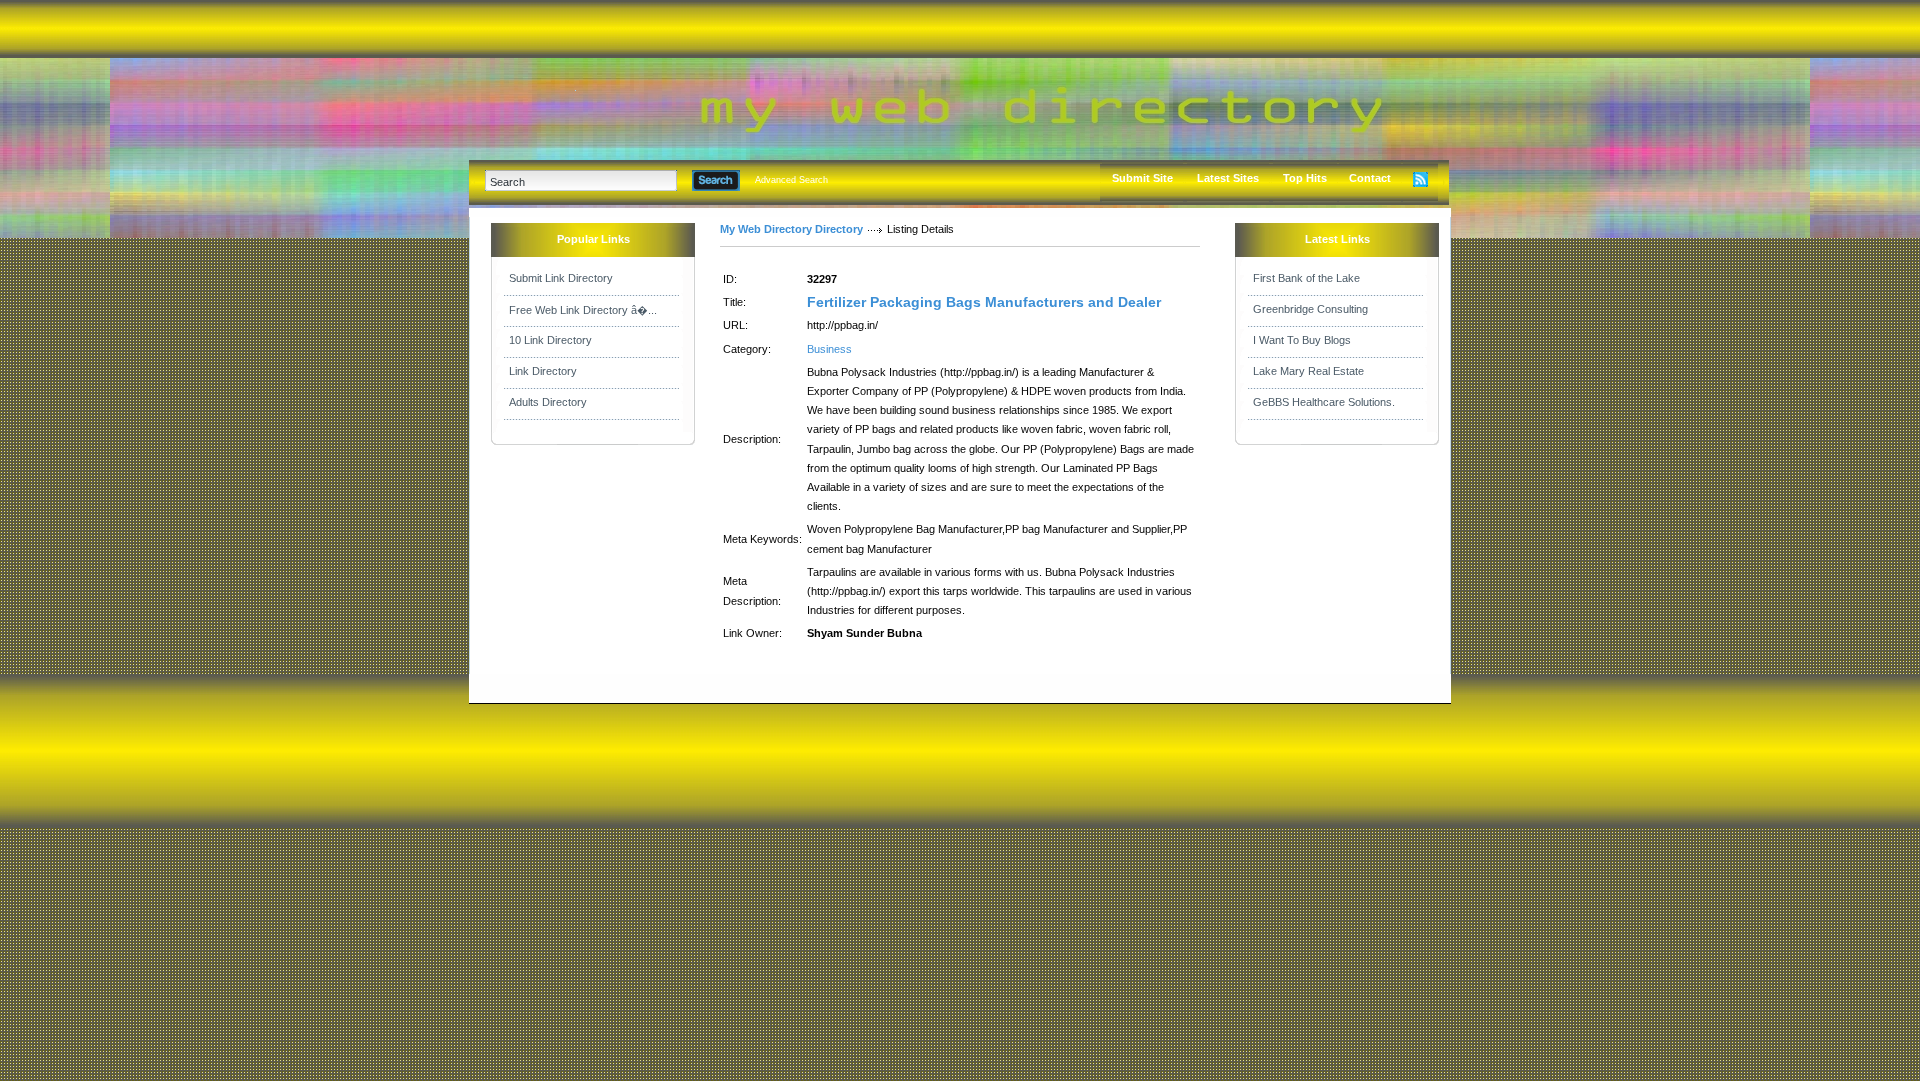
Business (829, 349)
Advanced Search (791, 180)
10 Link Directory (550, 340)
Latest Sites (1228, 178)
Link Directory (543, 371)
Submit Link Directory (561, 278)
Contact (1370, 178)
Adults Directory (548, 402)
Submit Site (1142, 178)
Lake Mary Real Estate (1308, 371)
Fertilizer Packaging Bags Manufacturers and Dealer (984, 302)
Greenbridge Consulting (1310, 309)
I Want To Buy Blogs (1302, 340)
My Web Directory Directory (791, 229)
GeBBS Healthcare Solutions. (1324, 402)
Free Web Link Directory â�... (583, 310)
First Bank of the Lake (1306, 278)
